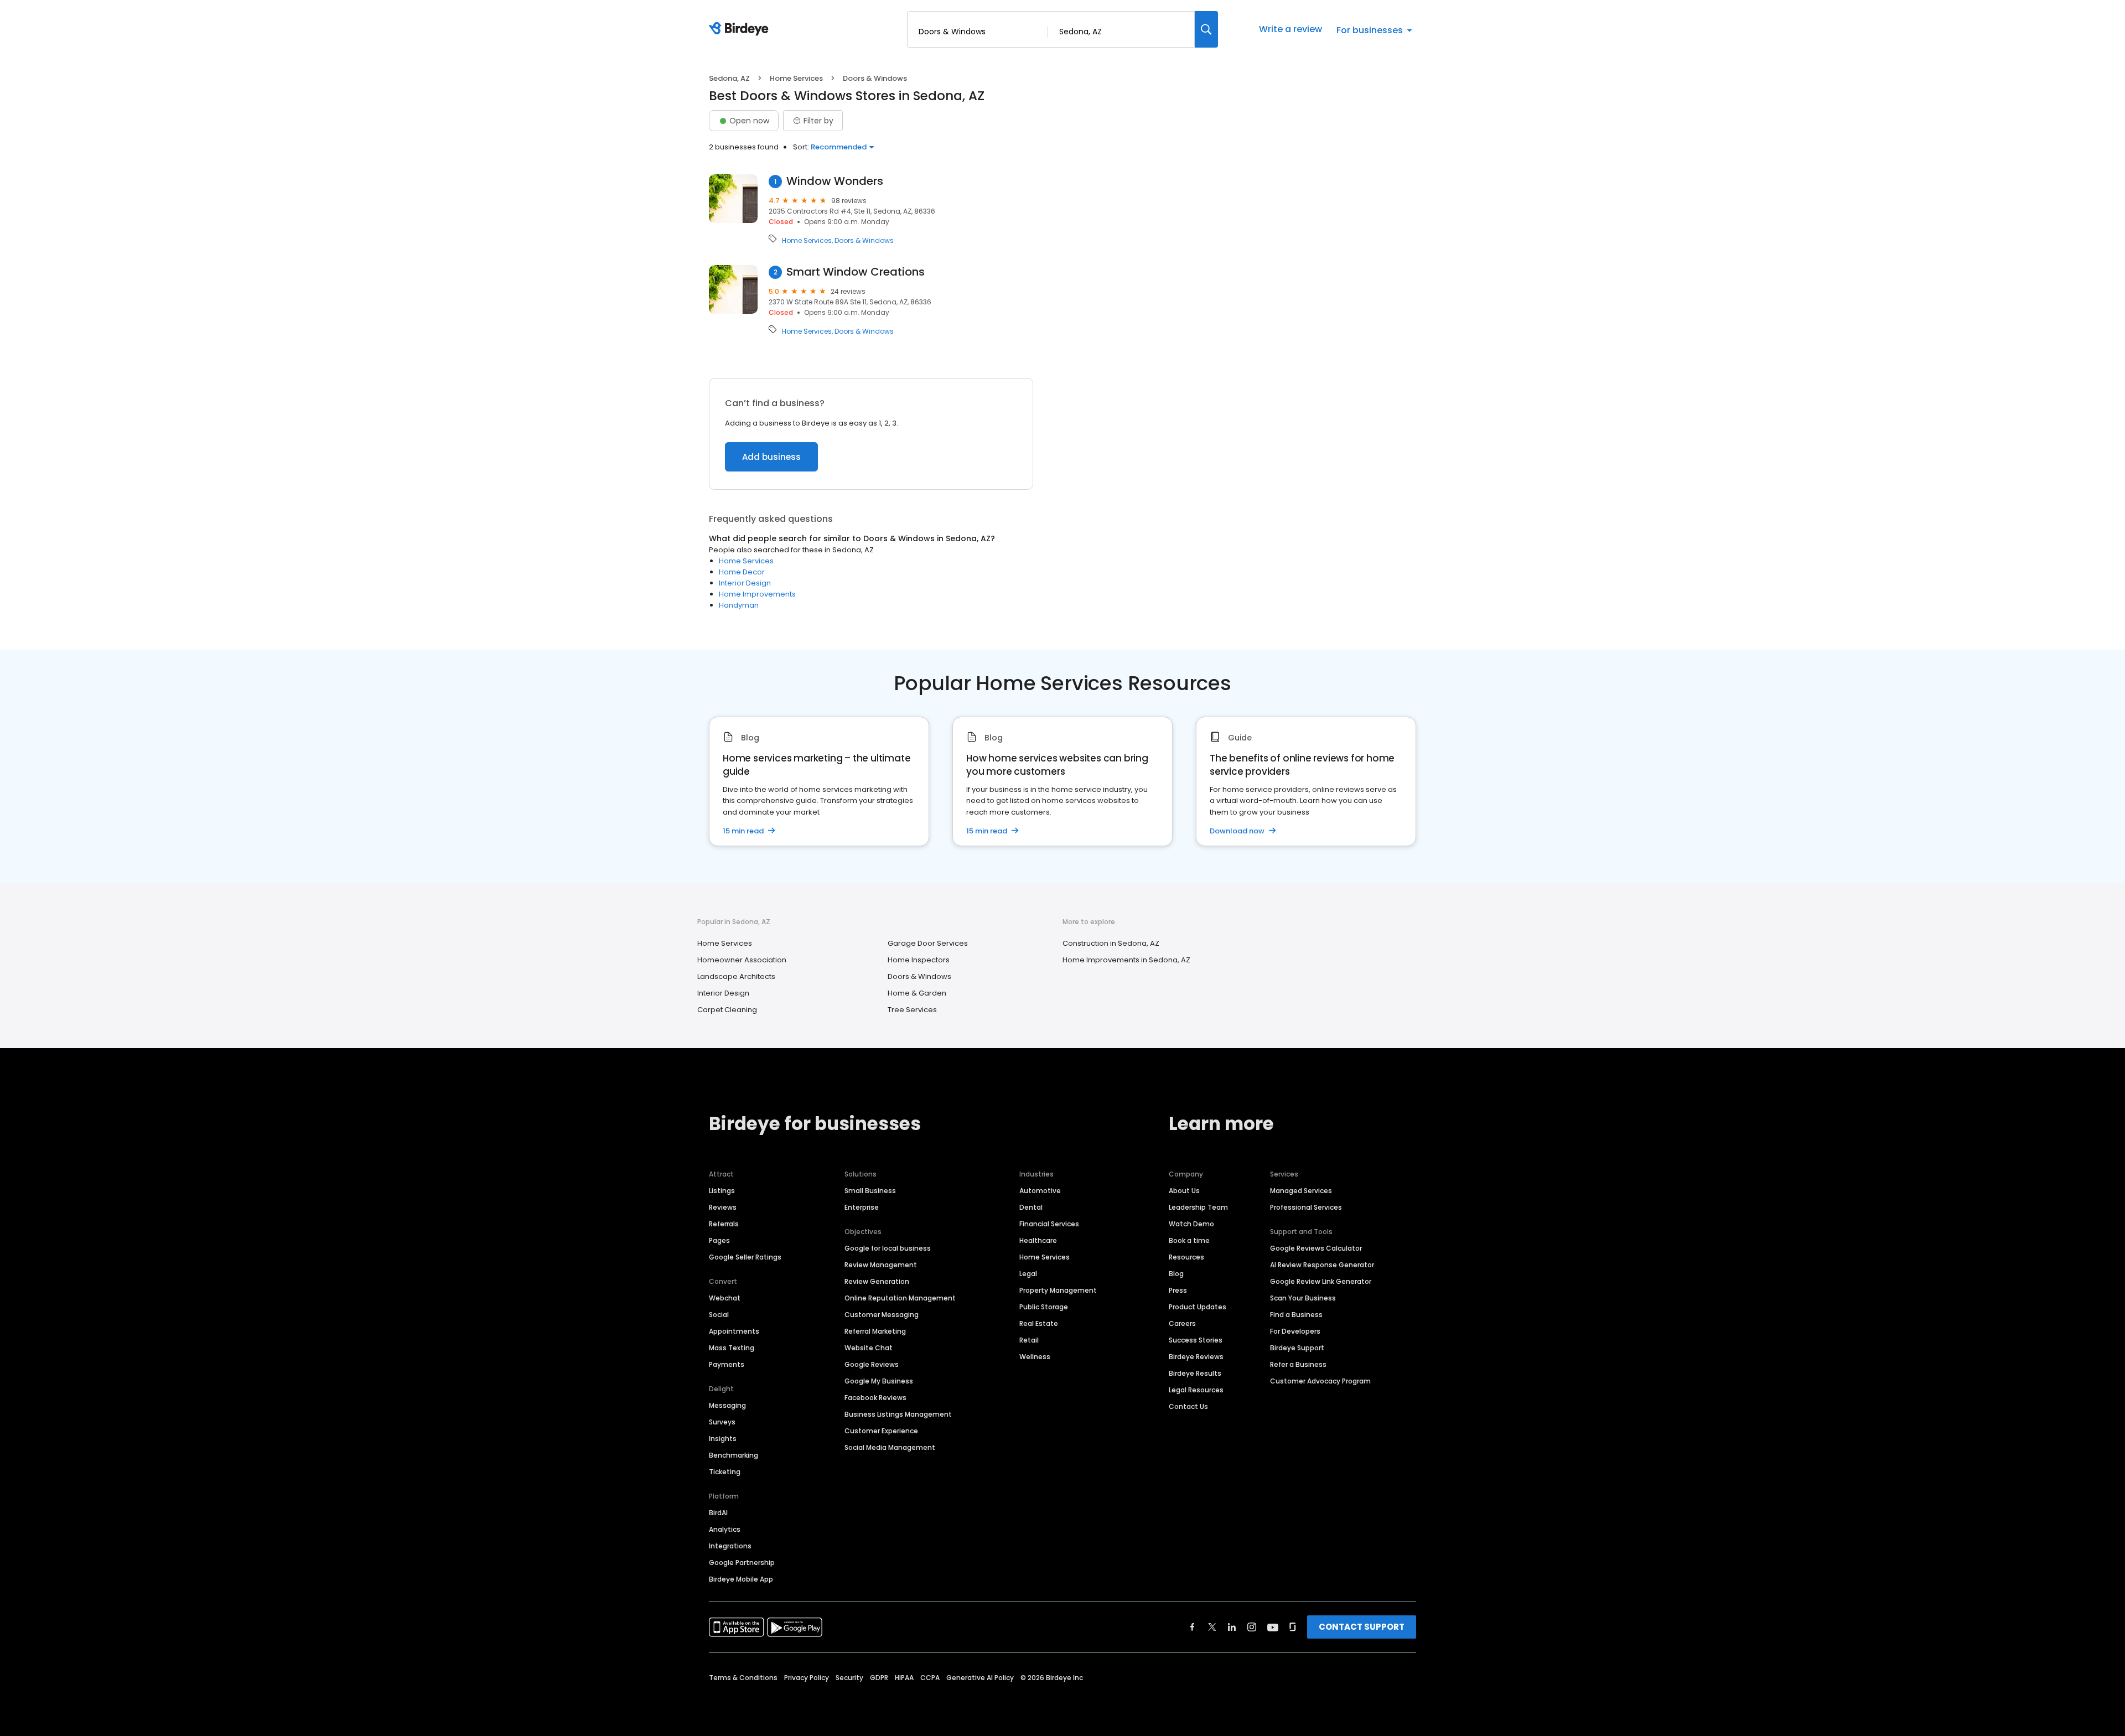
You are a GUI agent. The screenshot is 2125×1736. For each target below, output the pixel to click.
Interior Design (745, 583)
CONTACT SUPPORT (1362, 1627)
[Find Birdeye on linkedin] (1232, 1627)
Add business (771, 457)
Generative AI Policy (980, 1678)
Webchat (725, 1298)
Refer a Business (1298, 1364)
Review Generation (877, 1281)
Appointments (734, 1331)
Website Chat (869, 1348)
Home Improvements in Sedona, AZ (1126, 960)
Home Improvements (757, 594)
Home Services (796, 78)
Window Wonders (835, 181)
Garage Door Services (928, 943)
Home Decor (742, 572)
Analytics (725, 1529)
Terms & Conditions (743, 1678)
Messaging (727, 1405)
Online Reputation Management (900, 1298)
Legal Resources (1196, 1390)
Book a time (1189, 1240)
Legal (1028, 1274)
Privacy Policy (807, 1678)
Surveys (722, 1422)
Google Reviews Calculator (1316, 1248)
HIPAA (904, 1678)
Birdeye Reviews (1196, 1357)
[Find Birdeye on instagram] (1252, 1627)
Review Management (881, 1265)
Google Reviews (872, 1364)
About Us (1184, 1191)
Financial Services (1049, 1224)
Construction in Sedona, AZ (1111, 943)
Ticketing (725, 1472)
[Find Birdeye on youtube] (1273, 1627)
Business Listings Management (898, 1414)
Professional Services (1306, 1207)
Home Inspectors (919, 960)
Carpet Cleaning (727, 1010)
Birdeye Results (1195, 1373)
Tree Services (912, 1010)
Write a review (1290, 29)
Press (1178, 1290)
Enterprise (862, 1207)
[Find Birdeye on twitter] (1212, 1627)
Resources (1186, 1257)
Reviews (723, 1207)
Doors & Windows (864, 241)
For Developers (1295, 1331)
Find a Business (1296, 1315)
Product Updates (1198, 1307)
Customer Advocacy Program (1320, 1381)
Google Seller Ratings (745, 1257)
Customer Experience (881, 1431)
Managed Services (1301, 1191)
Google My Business (879, 1381)
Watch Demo (1191, 1224)
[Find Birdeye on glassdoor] (1293, 1627)
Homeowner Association (742, 960)
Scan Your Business (1303, 1298)
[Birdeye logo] (741, 29)
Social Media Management (890, 1447)
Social (719, 1315)
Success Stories (1196, 1340)
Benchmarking (734, 1455)
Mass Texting (732, 1348)
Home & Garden (917, 993)
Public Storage (1044, 1307)
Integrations (730, 1546)
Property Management (1058, 1290)
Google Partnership (742, 1563)
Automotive (1040, 1191)
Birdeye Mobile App (741, 1579)
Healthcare (1038, 1240)
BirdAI (718, 1513)
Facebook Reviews (875, 1398)
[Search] (1206, 29)
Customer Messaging (882, 1315)
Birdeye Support (1297, 1348)
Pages (719, 1240)
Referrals (724, 1224)
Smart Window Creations (856, 272)
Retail (1029, 1340)
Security (849, 1678)
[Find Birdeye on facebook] (1193, 1627)
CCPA (930, 1678)
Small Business (870, 1191)
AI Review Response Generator (1322, 1265)
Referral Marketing (875, 1331)
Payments (727, 1364)
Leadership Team (1198, 1207)
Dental (1031, 1207)
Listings (722, 1191)
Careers (1182, 1323)
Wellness (1035, 1357)
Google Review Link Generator (1321, 1281)
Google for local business (888, 1248)
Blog (1176, 1274)
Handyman (739, 605)
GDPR (879, 1678)
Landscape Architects (736, 976)
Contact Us (1188, 1406)
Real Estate (1039, 1323)
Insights (723, 1439)
